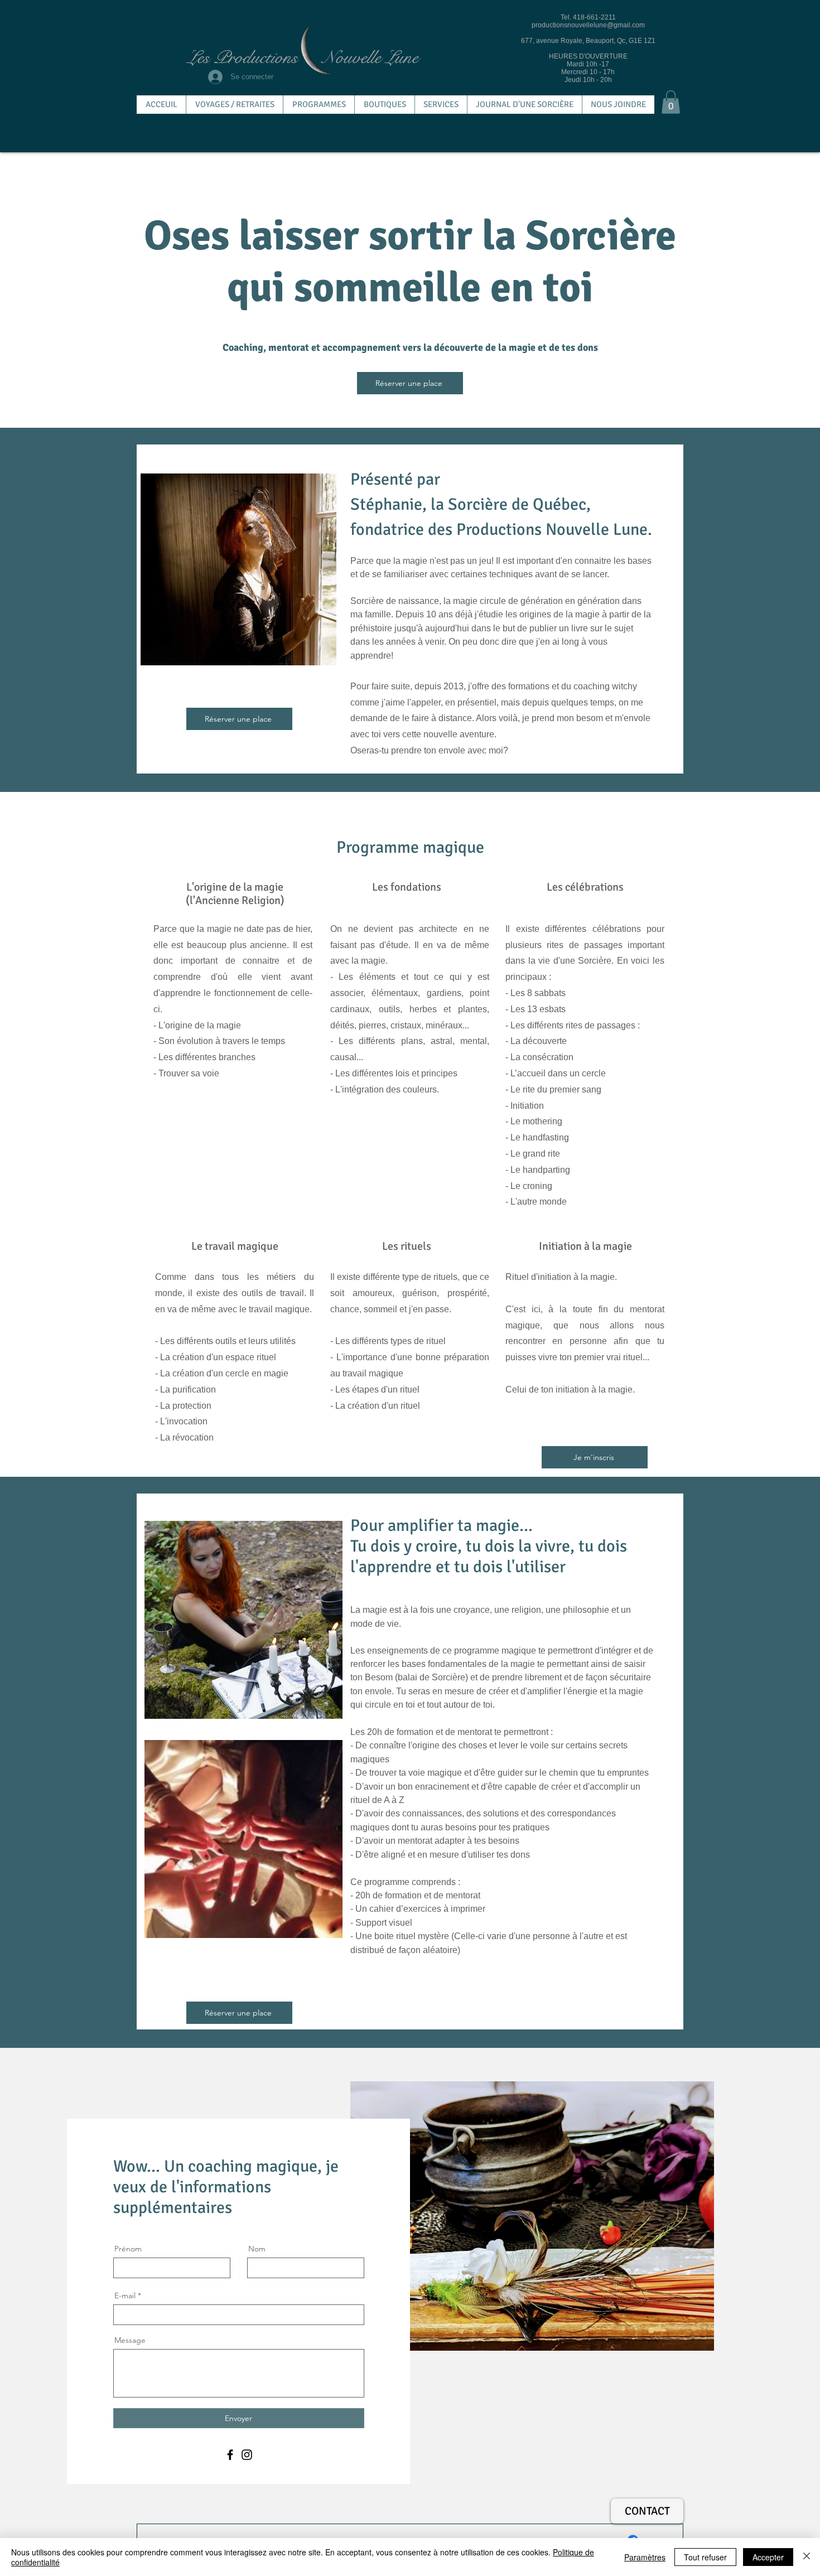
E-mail (125, 2295)
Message (130, 2340)
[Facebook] (230, 2455)
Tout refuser (705, 2557)
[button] (671, 102)
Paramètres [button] (645, 2557)
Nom (257, 2249)
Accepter (768, 2557)
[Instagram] (247, 2455)
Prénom (128, 2249)
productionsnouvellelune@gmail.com (588, 25)
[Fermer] (807, 2557)
